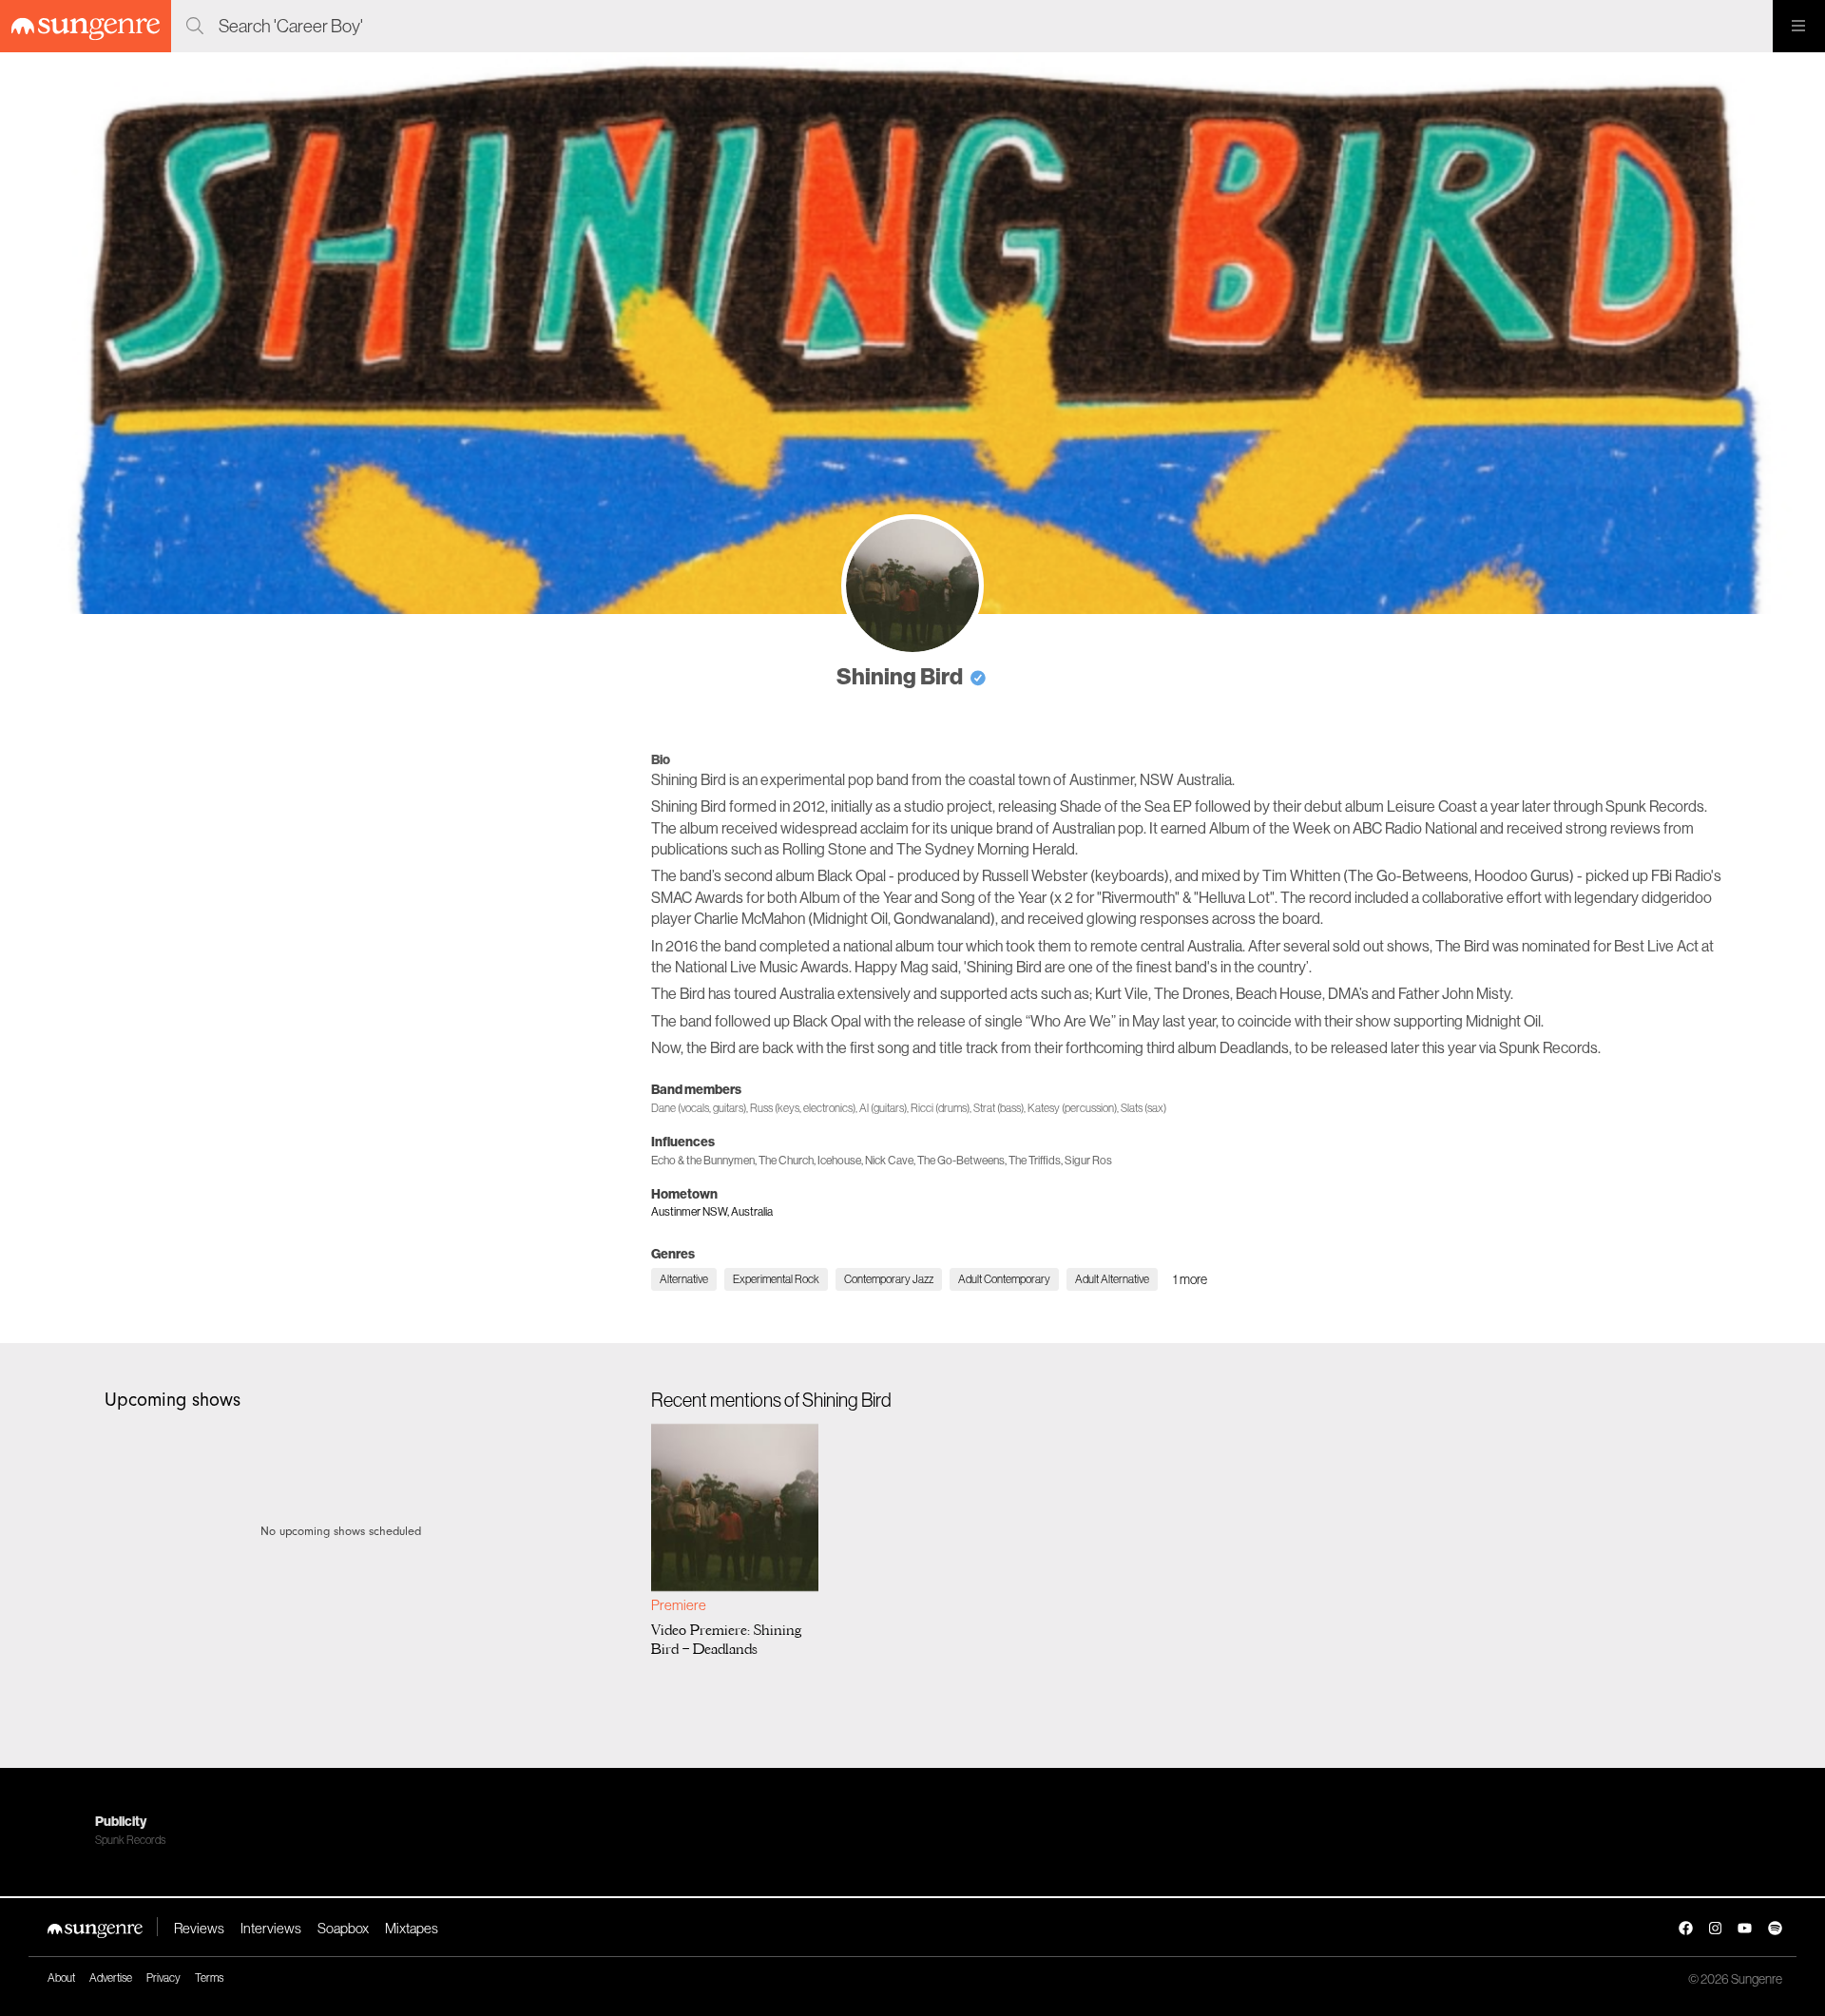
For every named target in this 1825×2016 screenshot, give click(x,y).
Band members (696, 1089)
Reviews (199, 1928)
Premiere (679, 1605)
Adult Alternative (1112, 1279)
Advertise (111, 1978)
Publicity (121, 1821)
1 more (1190, 1279)
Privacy (163, 1978)
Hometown (684, 1194)
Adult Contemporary (1004, 1279)
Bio (661, 759)
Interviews (271, 1928)
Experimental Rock (776, 1279)
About (61, 1978)
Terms (209, 1978)
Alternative (684, 1279)
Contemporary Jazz (889, 1279)
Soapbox (343, 1928)
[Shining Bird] (912, 586)
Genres (673, 1254)
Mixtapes (412, 1928)
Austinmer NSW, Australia (712, 1211)
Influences (683, 1142)
